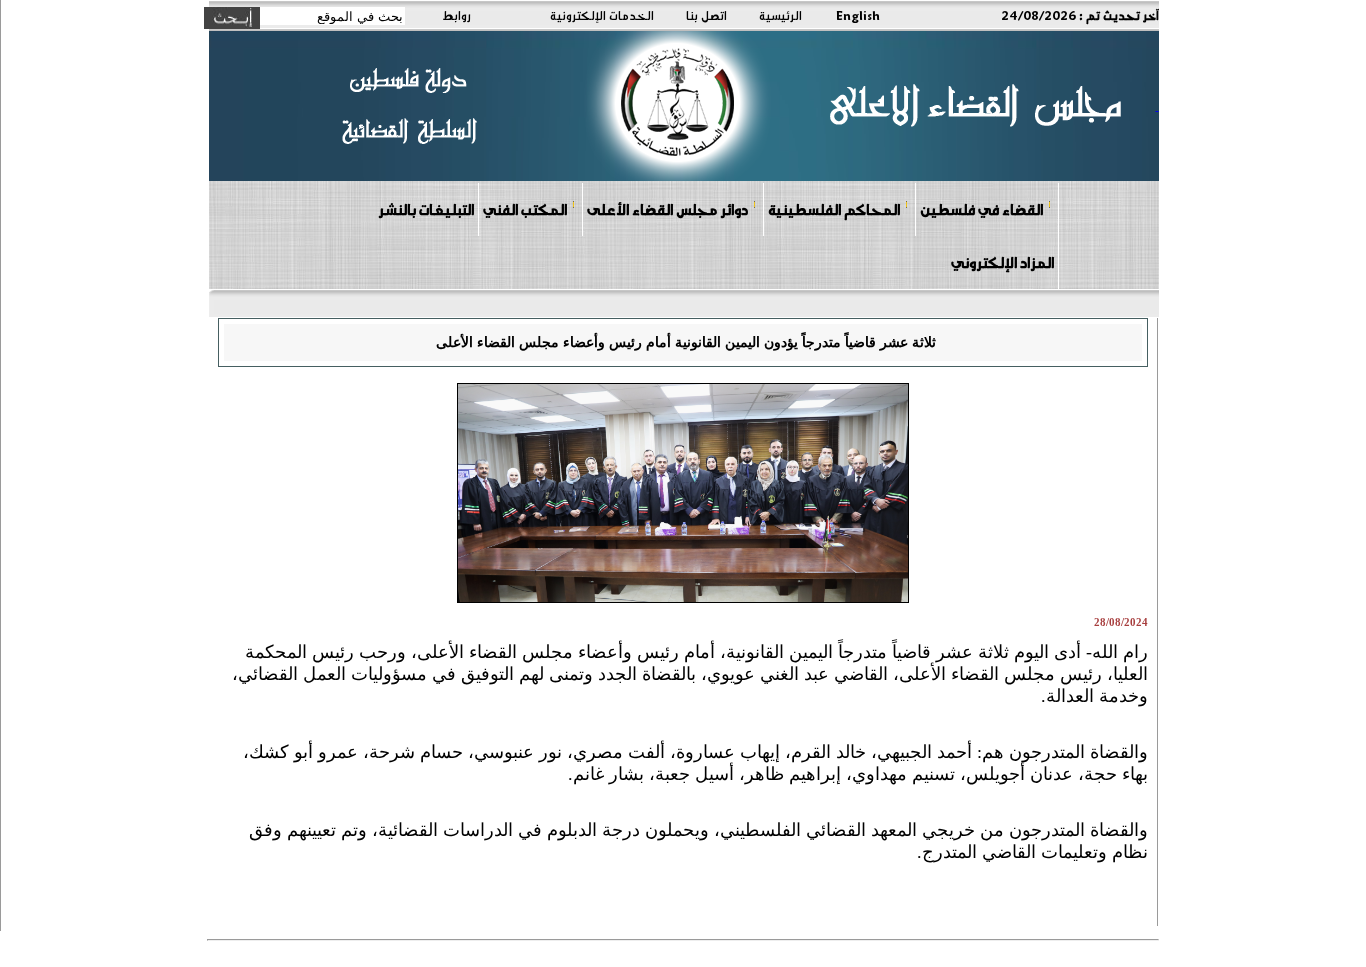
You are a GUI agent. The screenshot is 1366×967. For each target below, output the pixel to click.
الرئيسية (780, 15)
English (858, 15)
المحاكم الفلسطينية (834, 209)
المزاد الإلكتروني (1002, 262)
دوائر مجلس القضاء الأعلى (667, 209)
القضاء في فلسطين (981, 209)
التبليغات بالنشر (426, 209)
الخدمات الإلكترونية (602, 15)
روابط (456, 15)
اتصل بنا (706, 15)
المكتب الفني (525, 209)
